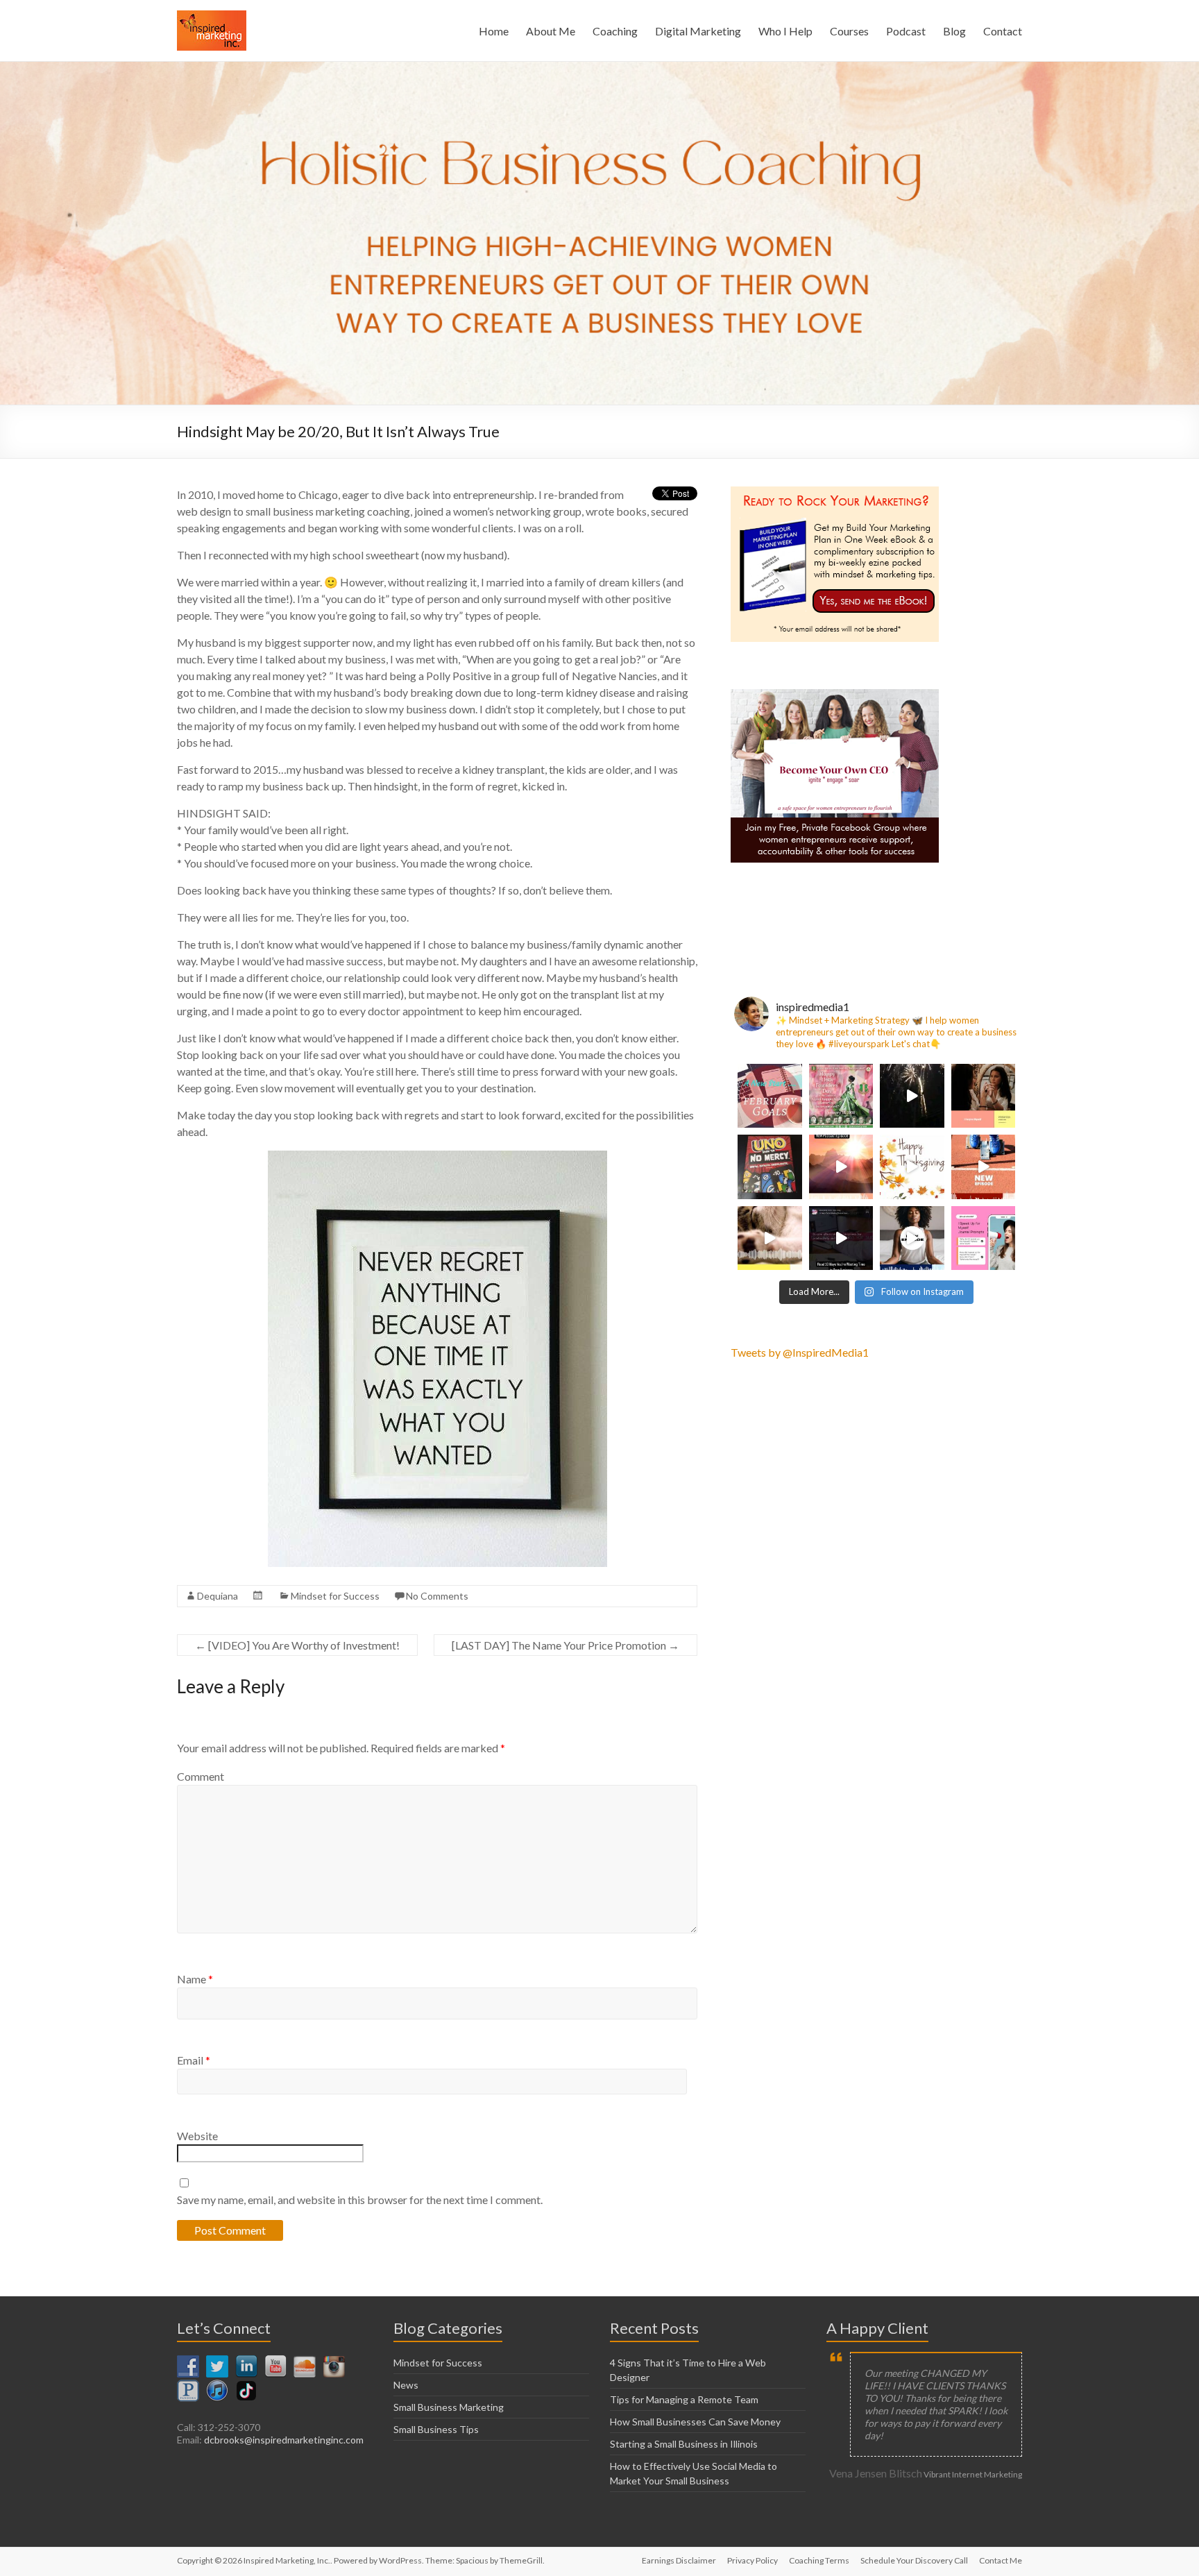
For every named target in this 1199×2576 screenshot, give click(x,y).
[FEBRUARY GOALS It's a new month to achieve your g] (770, 1096)
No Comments (437, 1596)
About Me (551, 31)
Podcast (906, 31)
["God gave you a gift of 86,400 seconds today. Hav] (912, 1167)
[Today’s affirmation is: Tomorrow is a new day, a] (841, 1167)
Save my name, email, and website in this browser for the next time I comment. (360, 2200)
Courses (849, 31)
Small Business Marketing (449, 2407)
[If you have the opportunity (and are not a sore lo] (770, 1167)
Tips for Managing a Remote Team (684, 2399)
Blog (954, 31)
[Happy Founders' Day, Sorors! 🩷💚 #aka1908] (841, 1096)
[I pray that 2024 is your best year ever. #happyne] (912, 1096)
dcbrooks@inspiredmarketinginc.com (284, 2440)
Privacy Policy (752, 2560)
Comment (201, 1776)
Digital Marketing (698, 31)
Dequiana (218, 1596)
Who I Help (785, 31)
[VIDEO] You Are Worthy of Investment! (297, 1645)
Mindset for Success (335, 1596)
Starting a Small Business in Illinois (684, 2444)
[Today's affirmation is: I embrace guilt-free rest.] (770, 1238)
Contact (1003, 31)
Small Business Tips (436, 2429)
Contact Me (1001, 2560)
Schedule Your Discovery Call (914, 2560)
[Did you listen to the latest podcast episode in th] (984, 1238)
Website (197, 2136)
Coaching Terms (819, 2560)
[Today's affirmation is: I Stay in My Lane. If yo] (984, 1167)
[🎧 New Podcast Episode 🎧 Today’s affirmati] (984, 1096)
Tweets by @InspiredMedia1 (800, 1352)
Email (194, 2060)
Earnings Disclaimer (679, 2560)
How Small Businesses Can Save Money (695, 2422)
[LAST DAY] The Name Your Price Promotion (566, 1645)
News (406, 2385)
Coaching (615, 31)
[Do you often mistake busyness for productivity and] (841, 1238)
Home (494, 31)
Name (195, 1979)
